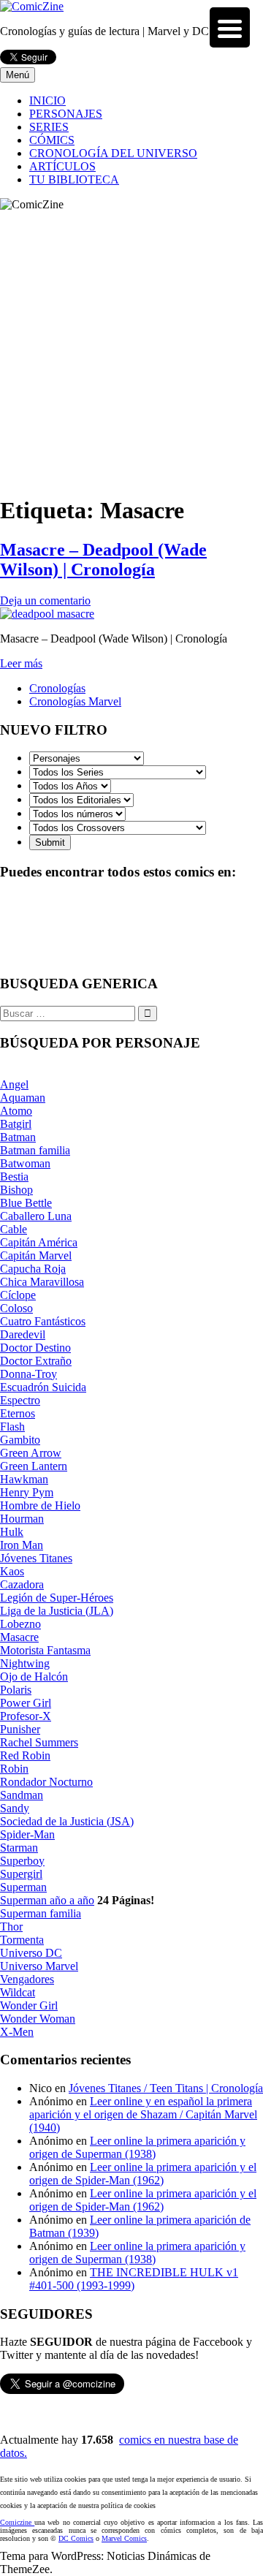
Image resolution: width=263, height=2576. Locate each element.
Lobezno (20, 1624)
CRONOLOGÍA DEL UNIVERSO (113, 153)
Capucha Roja (33, 1269)
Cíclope (18, 1295)
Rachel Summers (39, 1742)
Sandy (15, 1808)
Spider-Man (27, 1834)
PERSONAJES (66, 114)
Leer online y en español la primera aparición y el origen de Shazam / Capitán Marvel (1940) (143, 2114)
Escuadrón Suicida (43, 1387)
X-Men (17, 2032)
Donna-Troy (28, 1374)
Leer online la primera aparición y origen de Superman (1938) (137, 2147)
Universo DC (31, 1953)
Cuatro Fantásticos (43, 1321)
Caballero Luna (36, 1216)
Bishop (16, 1190)
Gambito (20, 1440)
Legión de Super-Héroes (57, 1598)
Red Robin (25, 1755)
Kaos (12, 1571)
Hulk (12, 1532)
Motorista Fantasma (45, 1650)
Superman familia (41, 1913)
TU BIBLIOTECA (74, 179)
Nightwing (25, 1663)
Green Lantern (34, 1466)
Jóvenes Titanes (36, 1558)
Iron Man (22, 1545)
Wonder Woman (38, 2019)
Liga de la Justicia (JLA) (57, 1611)
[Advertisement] (131, 350)
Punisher (20, 1729)
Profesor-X (26, 1716)
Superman (23, 1887)
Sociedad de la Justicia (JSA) (67, 1821)
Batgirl (16, 1124)
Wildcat (18, 1992)
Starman (19, 1848)
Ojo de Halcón (34, 1677)
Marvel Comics (124, 2538)
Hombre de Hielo (40, 1505)
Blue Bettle (26, 1203)
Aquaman (23, 1098)
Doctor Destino (35, 1348)
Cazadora (22, 1584)
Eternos (18, 1413)
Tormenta (22, 1940)
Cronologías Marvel (75, 701)
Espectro (20, 1400)
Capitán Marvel (36, 1255)
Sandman (22, 1795)
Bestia (14, 1177)
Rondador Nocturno (46, 1782)
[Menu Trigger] (230, 27)
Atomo (16, 1111)
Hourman (22, 1519)
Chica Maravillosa (42, 1282)
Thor (11, 1927)
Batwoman (25, 1163)
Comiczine (17, 2522)
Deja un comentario (45, 601)
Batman (18, 1137)
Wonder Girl (29, 2005)
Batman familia (35, 1150)
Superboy (22, 1861)
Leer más (21, 663)
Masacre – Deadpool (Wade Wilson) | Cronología (103, 560)
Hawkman (24, 1479)
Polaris (16, 1690)
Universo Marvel (39, 1966)
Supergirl (21, 1874)
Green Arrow (31, 1453)
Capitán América (39, 1242)
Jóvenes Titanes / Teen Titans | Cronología (166, 2088)
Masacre (19, 1637)
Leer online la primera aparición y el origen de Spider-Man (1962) (143, 2174)
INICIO (47, 101)
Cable (14, 1229)
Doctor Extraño (36, 1361)
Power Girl (26, 1703)
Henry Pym (27, 1492)
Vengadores (27, 1979)
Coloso (16, 1308)
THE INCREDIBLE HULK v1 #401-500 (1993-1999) (134, 2279)
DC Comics (76, 2538)
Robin (14, 1769)
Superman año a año (47, 1900)
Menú (18, 75)
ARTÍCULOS (62, 166)
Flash (12, 1427)
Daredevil (23, 1334)
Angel (14, 1084)
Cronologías (57, 688)
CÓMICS (52, 140)
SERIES (49, 127)
